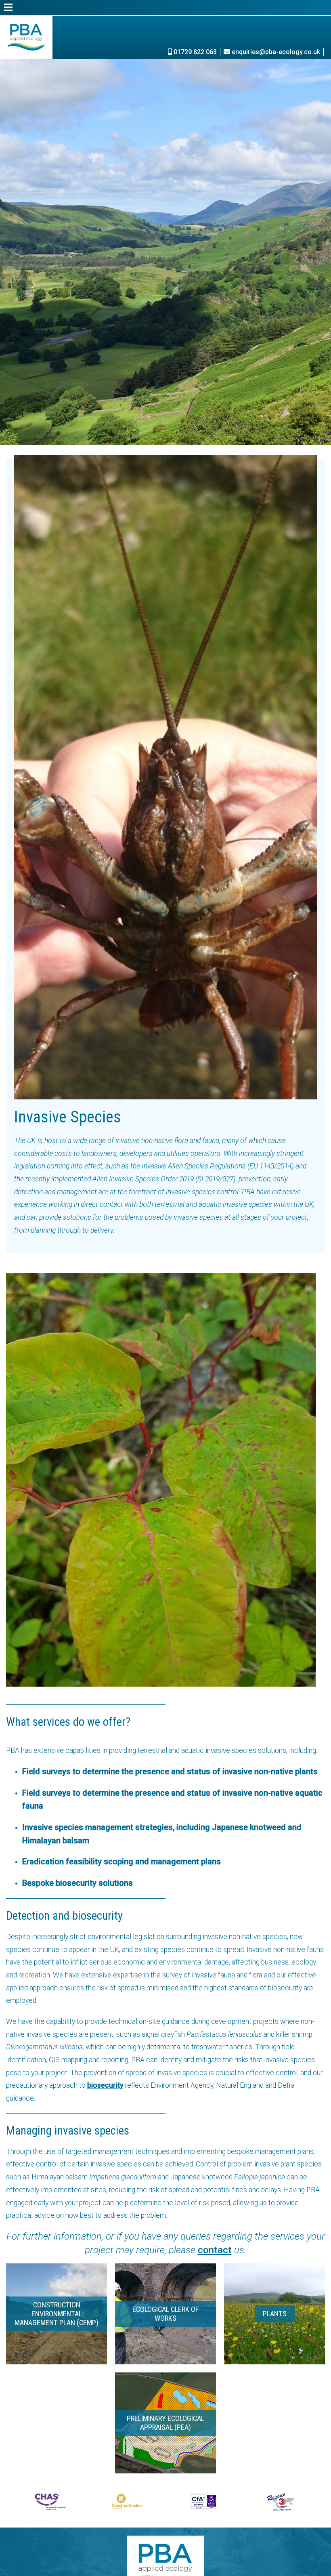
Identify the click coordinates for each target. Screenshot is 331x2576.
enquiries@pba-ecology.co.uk (275, 52)
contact (215, 2250)
